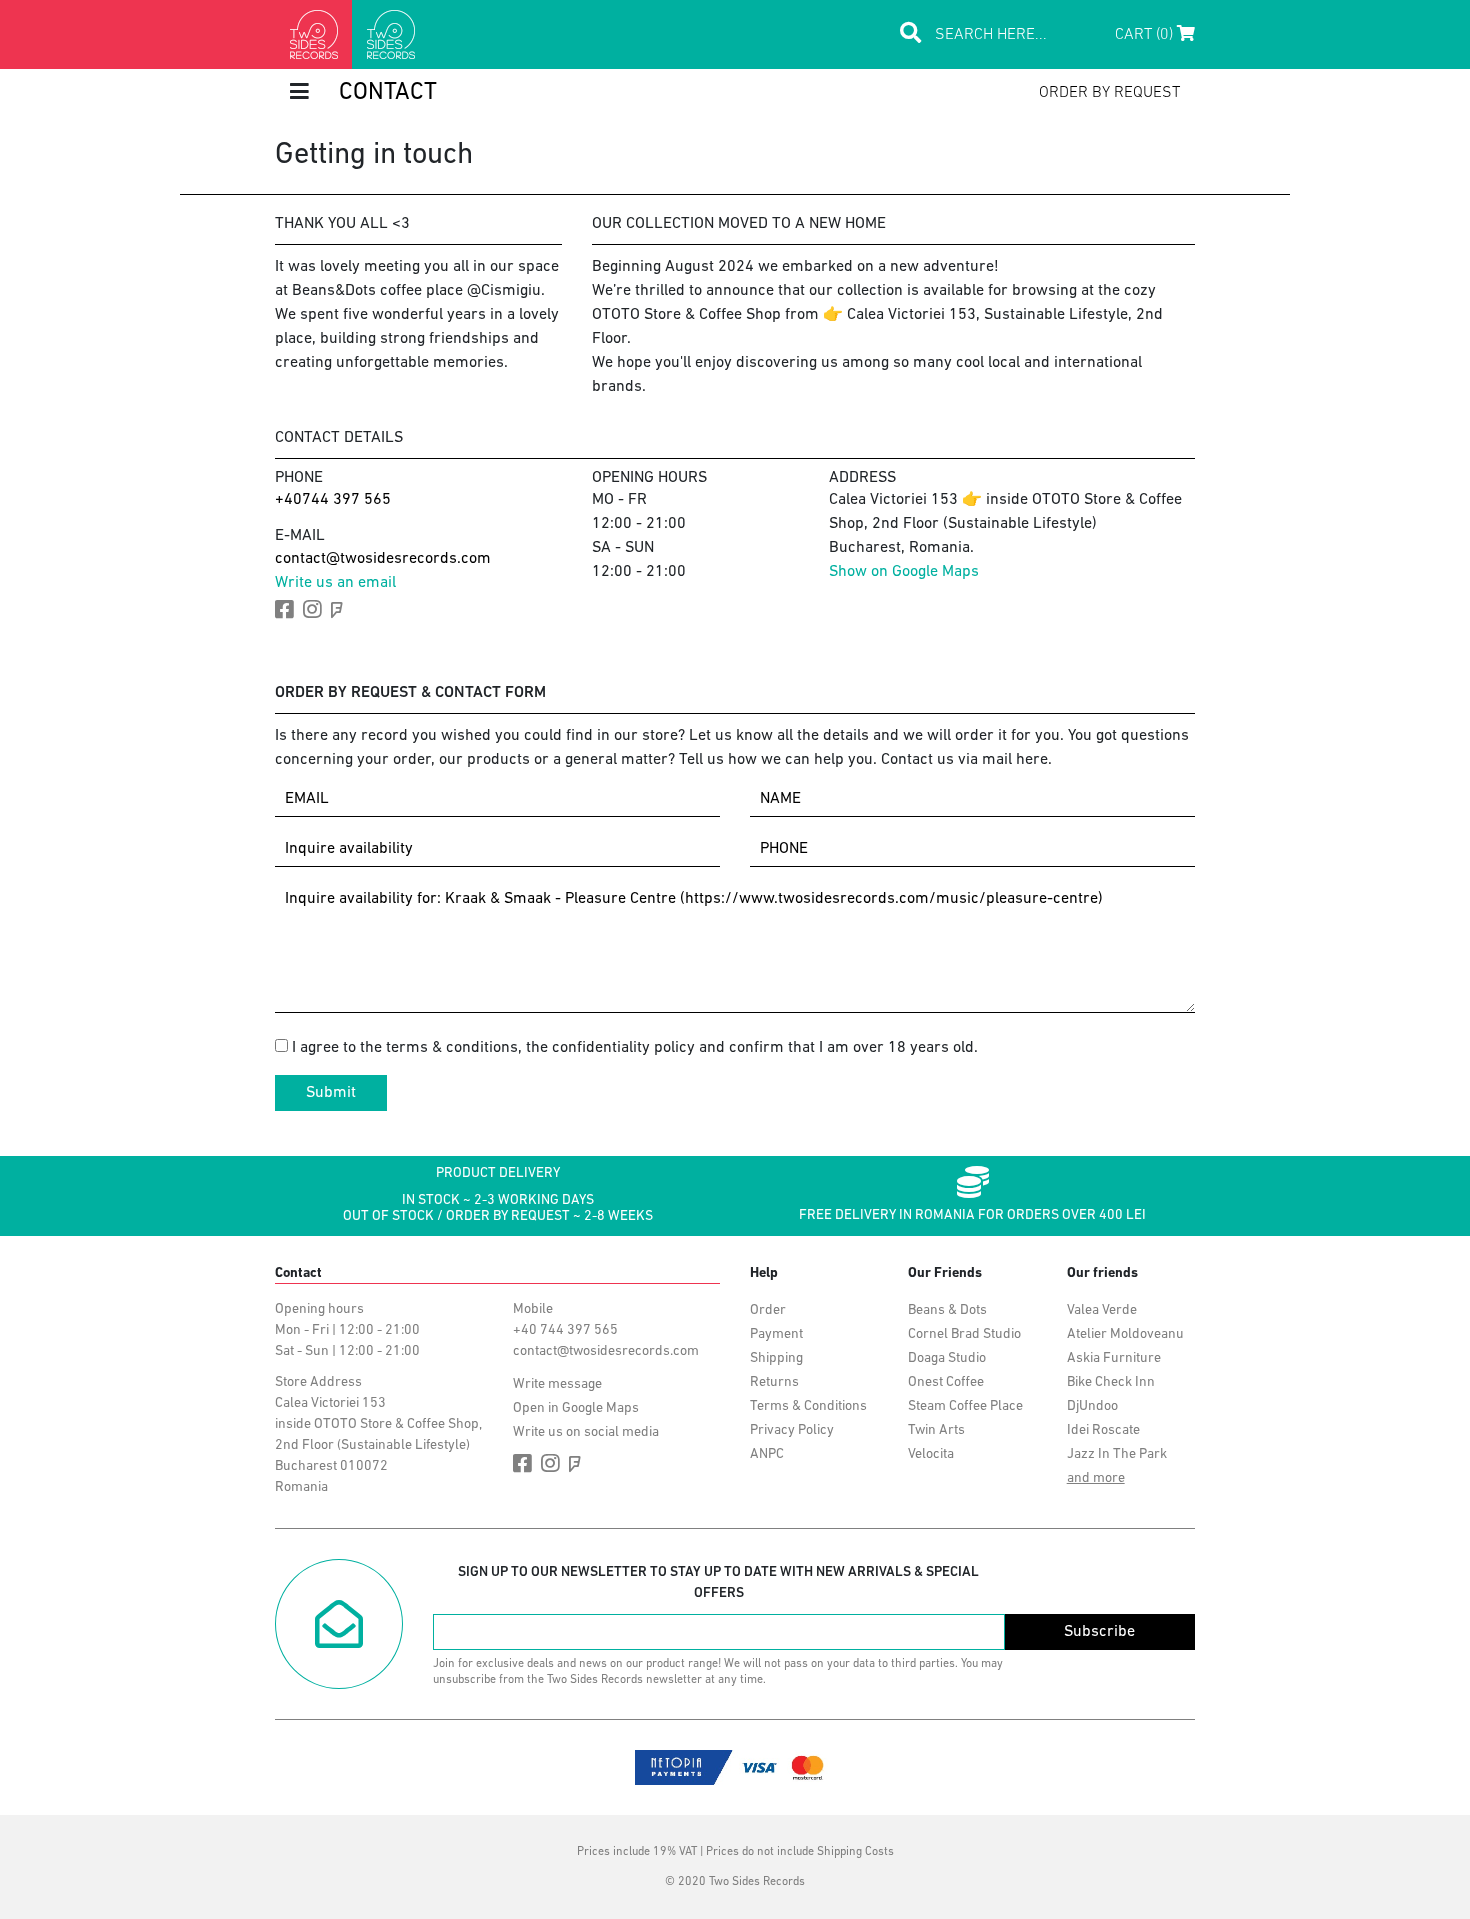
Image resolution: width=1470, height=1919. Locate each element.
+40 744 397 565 (565, 1330)
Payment (776, 1334)
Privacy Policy (792, 1430)
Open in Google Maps (576, 1408)
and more (1096, 1478)
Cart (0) (1146, 35)
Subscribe (1099, 1632)
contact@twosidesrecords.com (383, 559)
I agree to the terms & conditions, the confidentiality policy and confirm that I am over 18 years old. (635, 1048)
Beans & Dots (947, 1310)
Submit (331, 1093)
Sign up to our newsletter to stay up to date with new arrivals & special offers (718, 1583)
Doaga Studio (947, 1358)
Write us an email (335, 583)
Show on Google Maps (904, 572)
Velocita (931, 1454)
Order (768, 1310)
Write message (557, 1384)
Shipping (776, 1358)
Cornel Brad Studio (964, 1334)
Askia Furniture (1114, 1358)
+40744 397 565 (333, 500)
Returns (774, 1382)
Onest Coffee (946, 1382)
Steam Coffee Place (965, 1406)
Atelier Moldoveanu (1125, 1334)
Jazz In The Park (1117, 1454)
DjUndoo (1092, 1406)
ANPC (767, 1454)
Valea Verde (1102, 1310)
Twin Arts (936, 1430)
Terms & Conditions (808, 1406)
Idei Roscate (1103, 1430)
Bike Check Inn (1111, 1382)
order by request (1109, 93)
